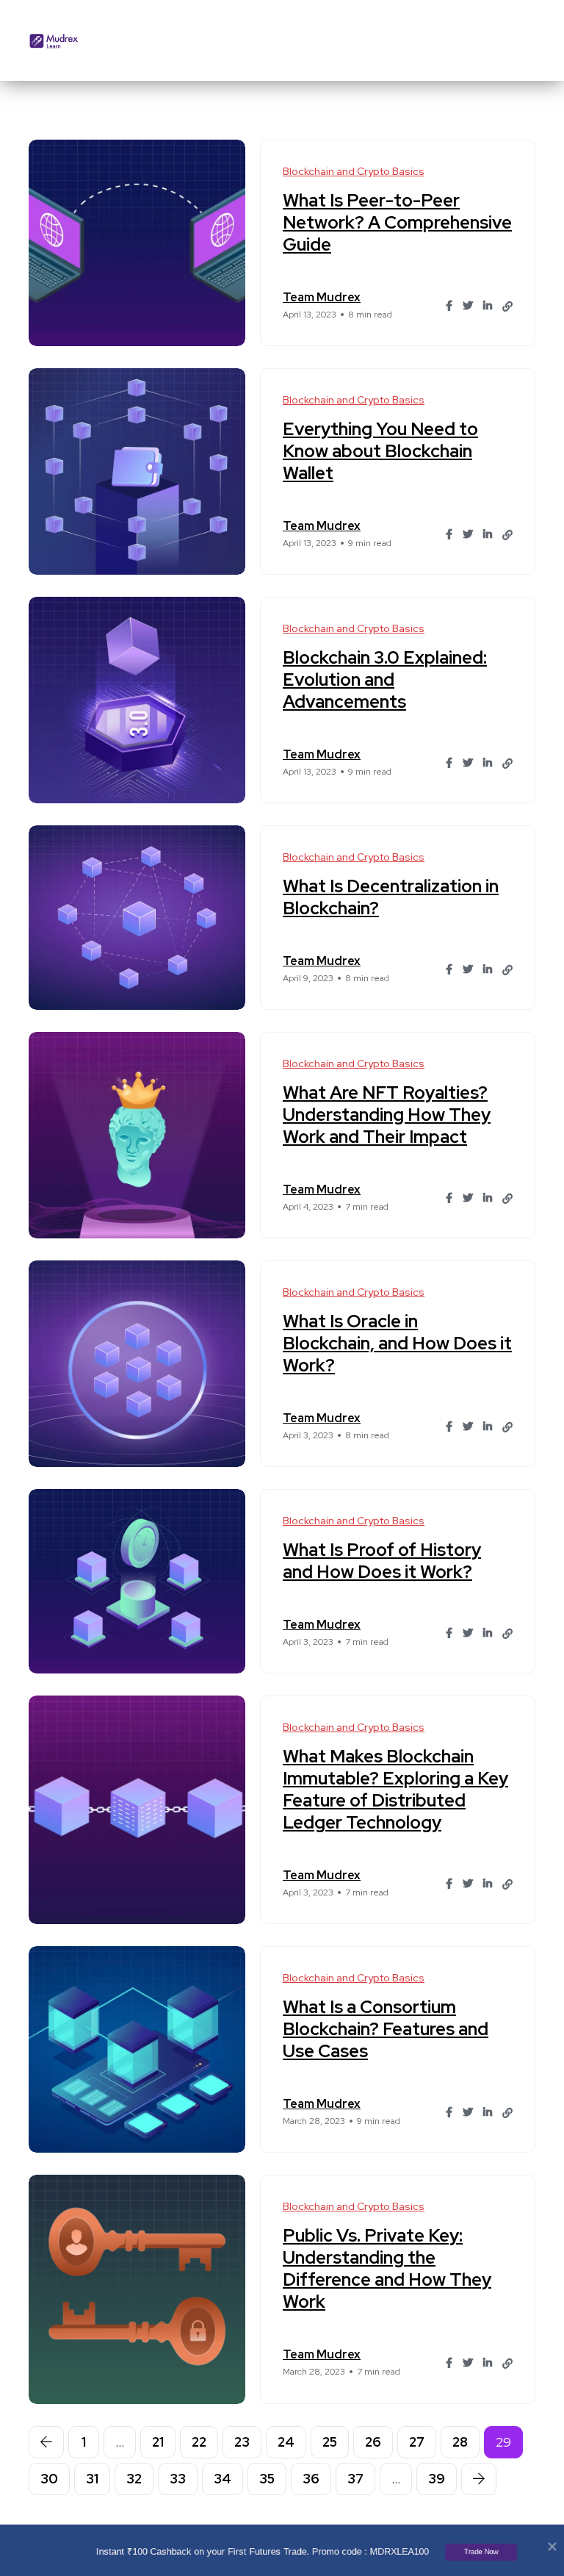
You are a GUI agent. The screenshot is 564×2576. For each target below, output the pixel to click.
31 (92, 2479)
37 (355, 2479)
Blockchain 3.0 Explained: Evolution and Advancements (385, 679)
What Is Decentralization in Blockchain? (391, 897)
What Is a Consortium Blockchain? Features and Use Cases (386, 2029)
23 (242, 2442)
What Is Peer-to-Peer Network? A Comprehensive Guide (397, 222)
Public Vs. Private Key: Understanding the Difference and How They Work (387, 2268)
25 (330, 2442)
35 (267, 2479)
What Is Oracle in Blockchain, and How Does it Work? (397, 1343)
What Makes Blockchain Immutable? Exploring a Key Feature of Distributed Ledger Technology (395, 1789)
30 (49, 2479)
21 (158, 2442)
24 (286, 2442)
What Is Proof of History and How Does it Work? (382, 1561)
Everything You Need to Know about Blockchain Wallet (380, 451)
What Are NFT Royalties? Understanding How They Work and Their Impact (387, 1115)
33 (178, 2479)
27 (417, 2442)
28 (460, 2442)
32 (134, 2479)
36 (311, 2479)
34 (223, 2479)
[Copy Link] (507, 306)
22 (199, 2442)
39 (437, 2479)
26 (373, 2442)
